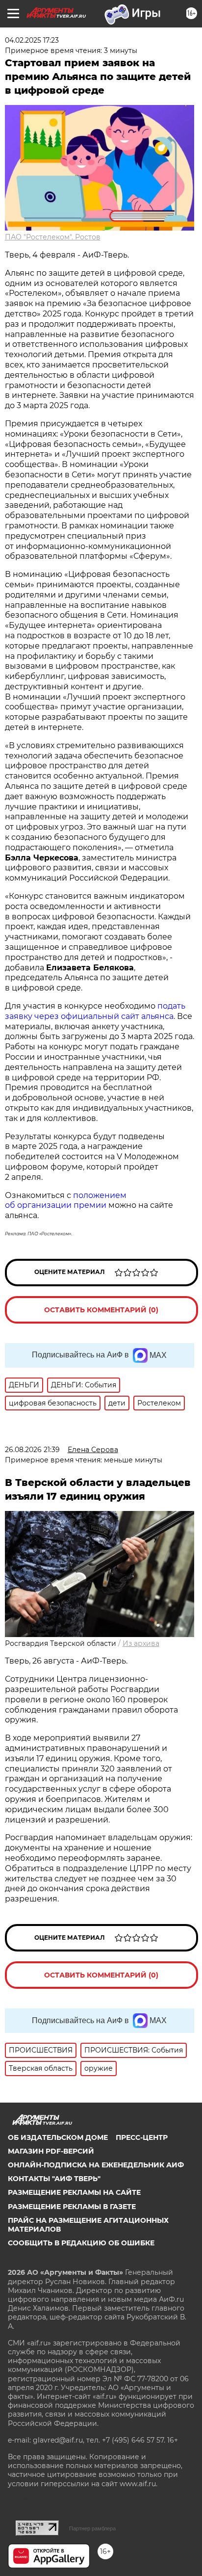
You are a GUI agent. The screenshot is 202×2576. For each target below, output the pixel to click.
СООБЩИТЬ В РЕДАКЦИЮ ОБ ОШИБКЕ (81, 2243)
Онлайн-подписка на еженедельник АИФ (96, 2165)
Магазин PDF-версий (51, 2151)
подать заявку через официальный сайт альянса (95, 1011)
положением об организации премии (66, 1200)
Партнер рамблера (92, 2528)
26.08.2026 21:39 (32, 1450)
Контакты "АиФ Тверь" (54, 2179)
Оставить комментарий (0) (101, 1310)
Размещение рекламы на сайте (74, 2192)
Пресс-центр (142, 2137)
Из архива (141, 1643)
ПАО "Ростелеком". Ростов (53, 237)
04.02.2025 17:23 (32, 40)
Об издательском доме (58, 2137)
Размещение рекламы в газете (72, 2207)
